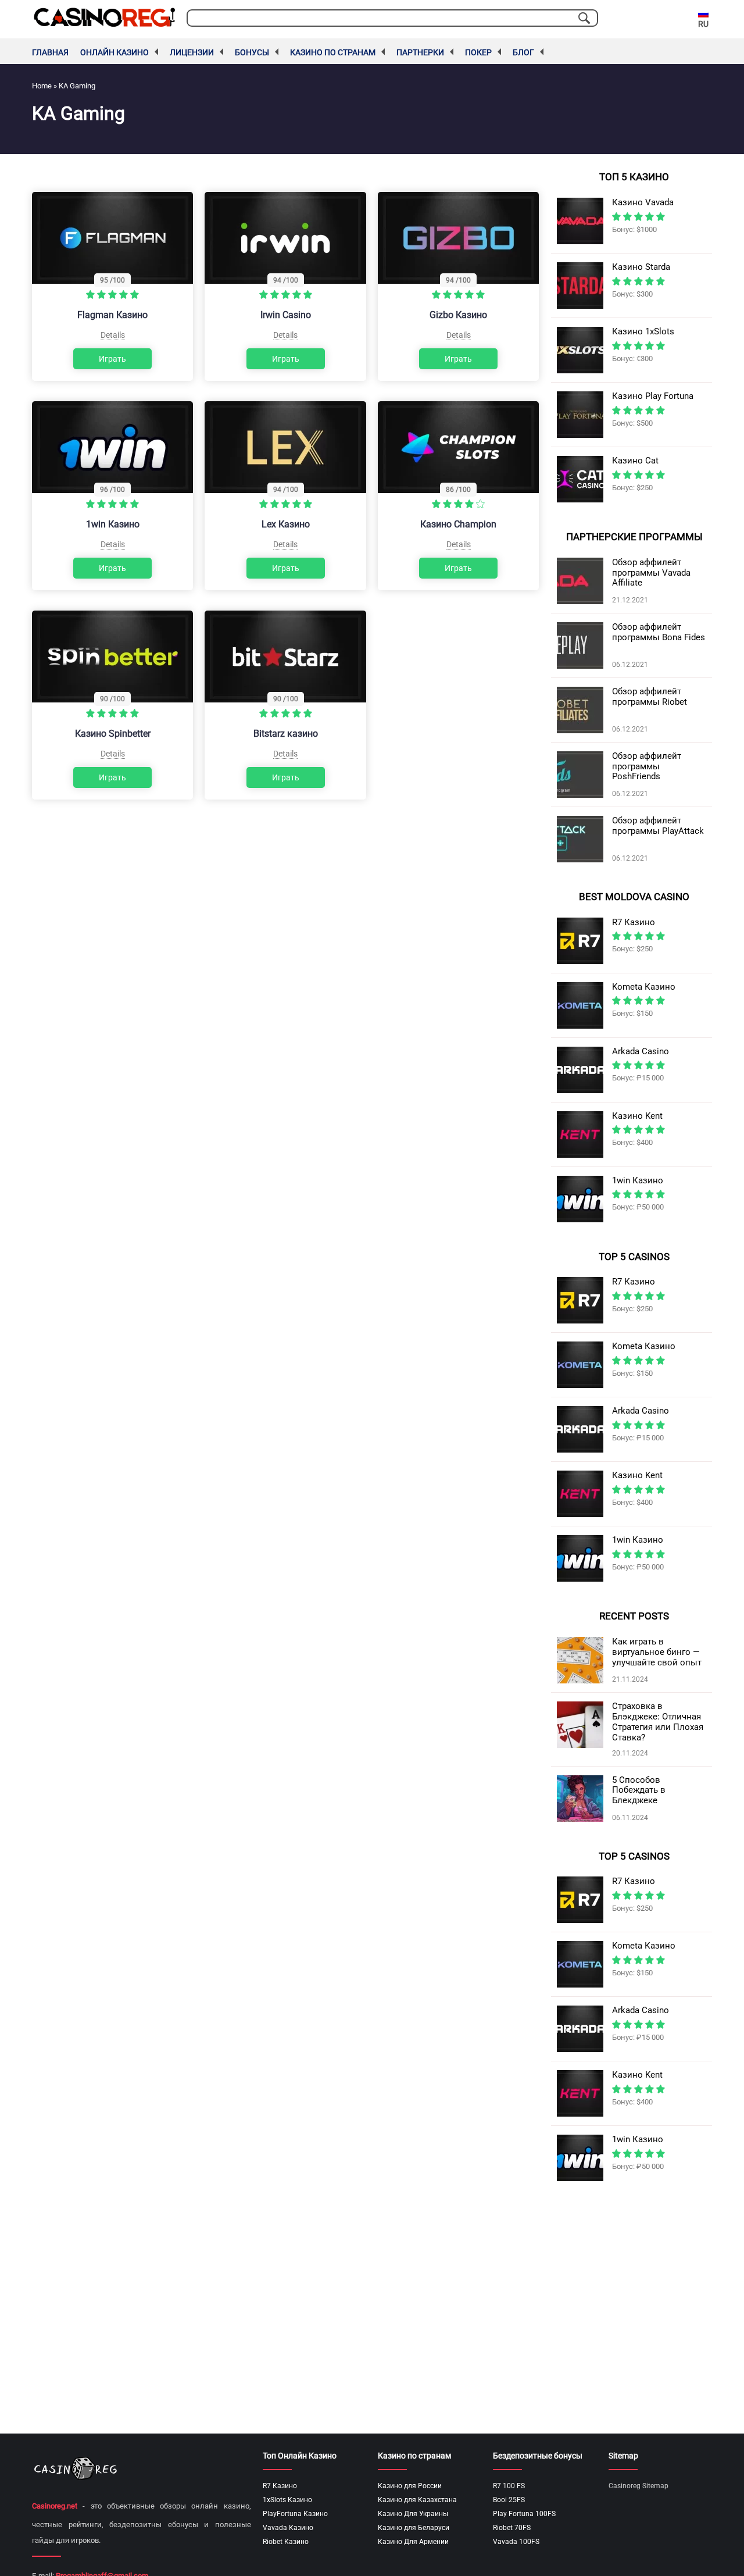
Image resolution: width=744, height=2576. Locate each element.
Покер (478, 52)
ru (703, 24)
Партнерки (420, 52)
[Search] (584, 18)
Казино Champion (458, 524)
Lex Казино (286, 524)
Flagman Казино (112, 315)
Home (42, 86)
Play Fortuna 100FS (524, 2514)
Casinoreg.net (55, 2506)
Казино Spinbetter (113, 734)
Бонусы (252, 52)
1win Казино (113, 524)
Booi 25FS (509, 2500)
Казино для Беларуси (414, 2528)
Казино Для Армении (413, 2542)
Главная (50, 52)
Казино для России (410, 2486)
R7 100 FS (509, 2486)
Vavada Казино (288, 2528)
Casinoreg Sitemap (639, 2486)
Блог (523, 52)
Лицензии (192, 52)
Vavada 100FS (516, 2542)
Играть (112, 359)
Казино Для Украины (413, 2514)
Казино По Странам (333, 52)
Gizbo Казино (458, 315)
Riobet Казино (286, 2542)
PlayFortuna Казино (295, 2514)
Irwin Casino (286, 315)
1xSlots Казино (287, 2500)
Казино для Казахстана (417, 2500)
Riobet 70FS (512, 2528)
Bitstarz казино (286, 734)
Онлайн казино (115, 52)
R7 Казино (280, 2486)
